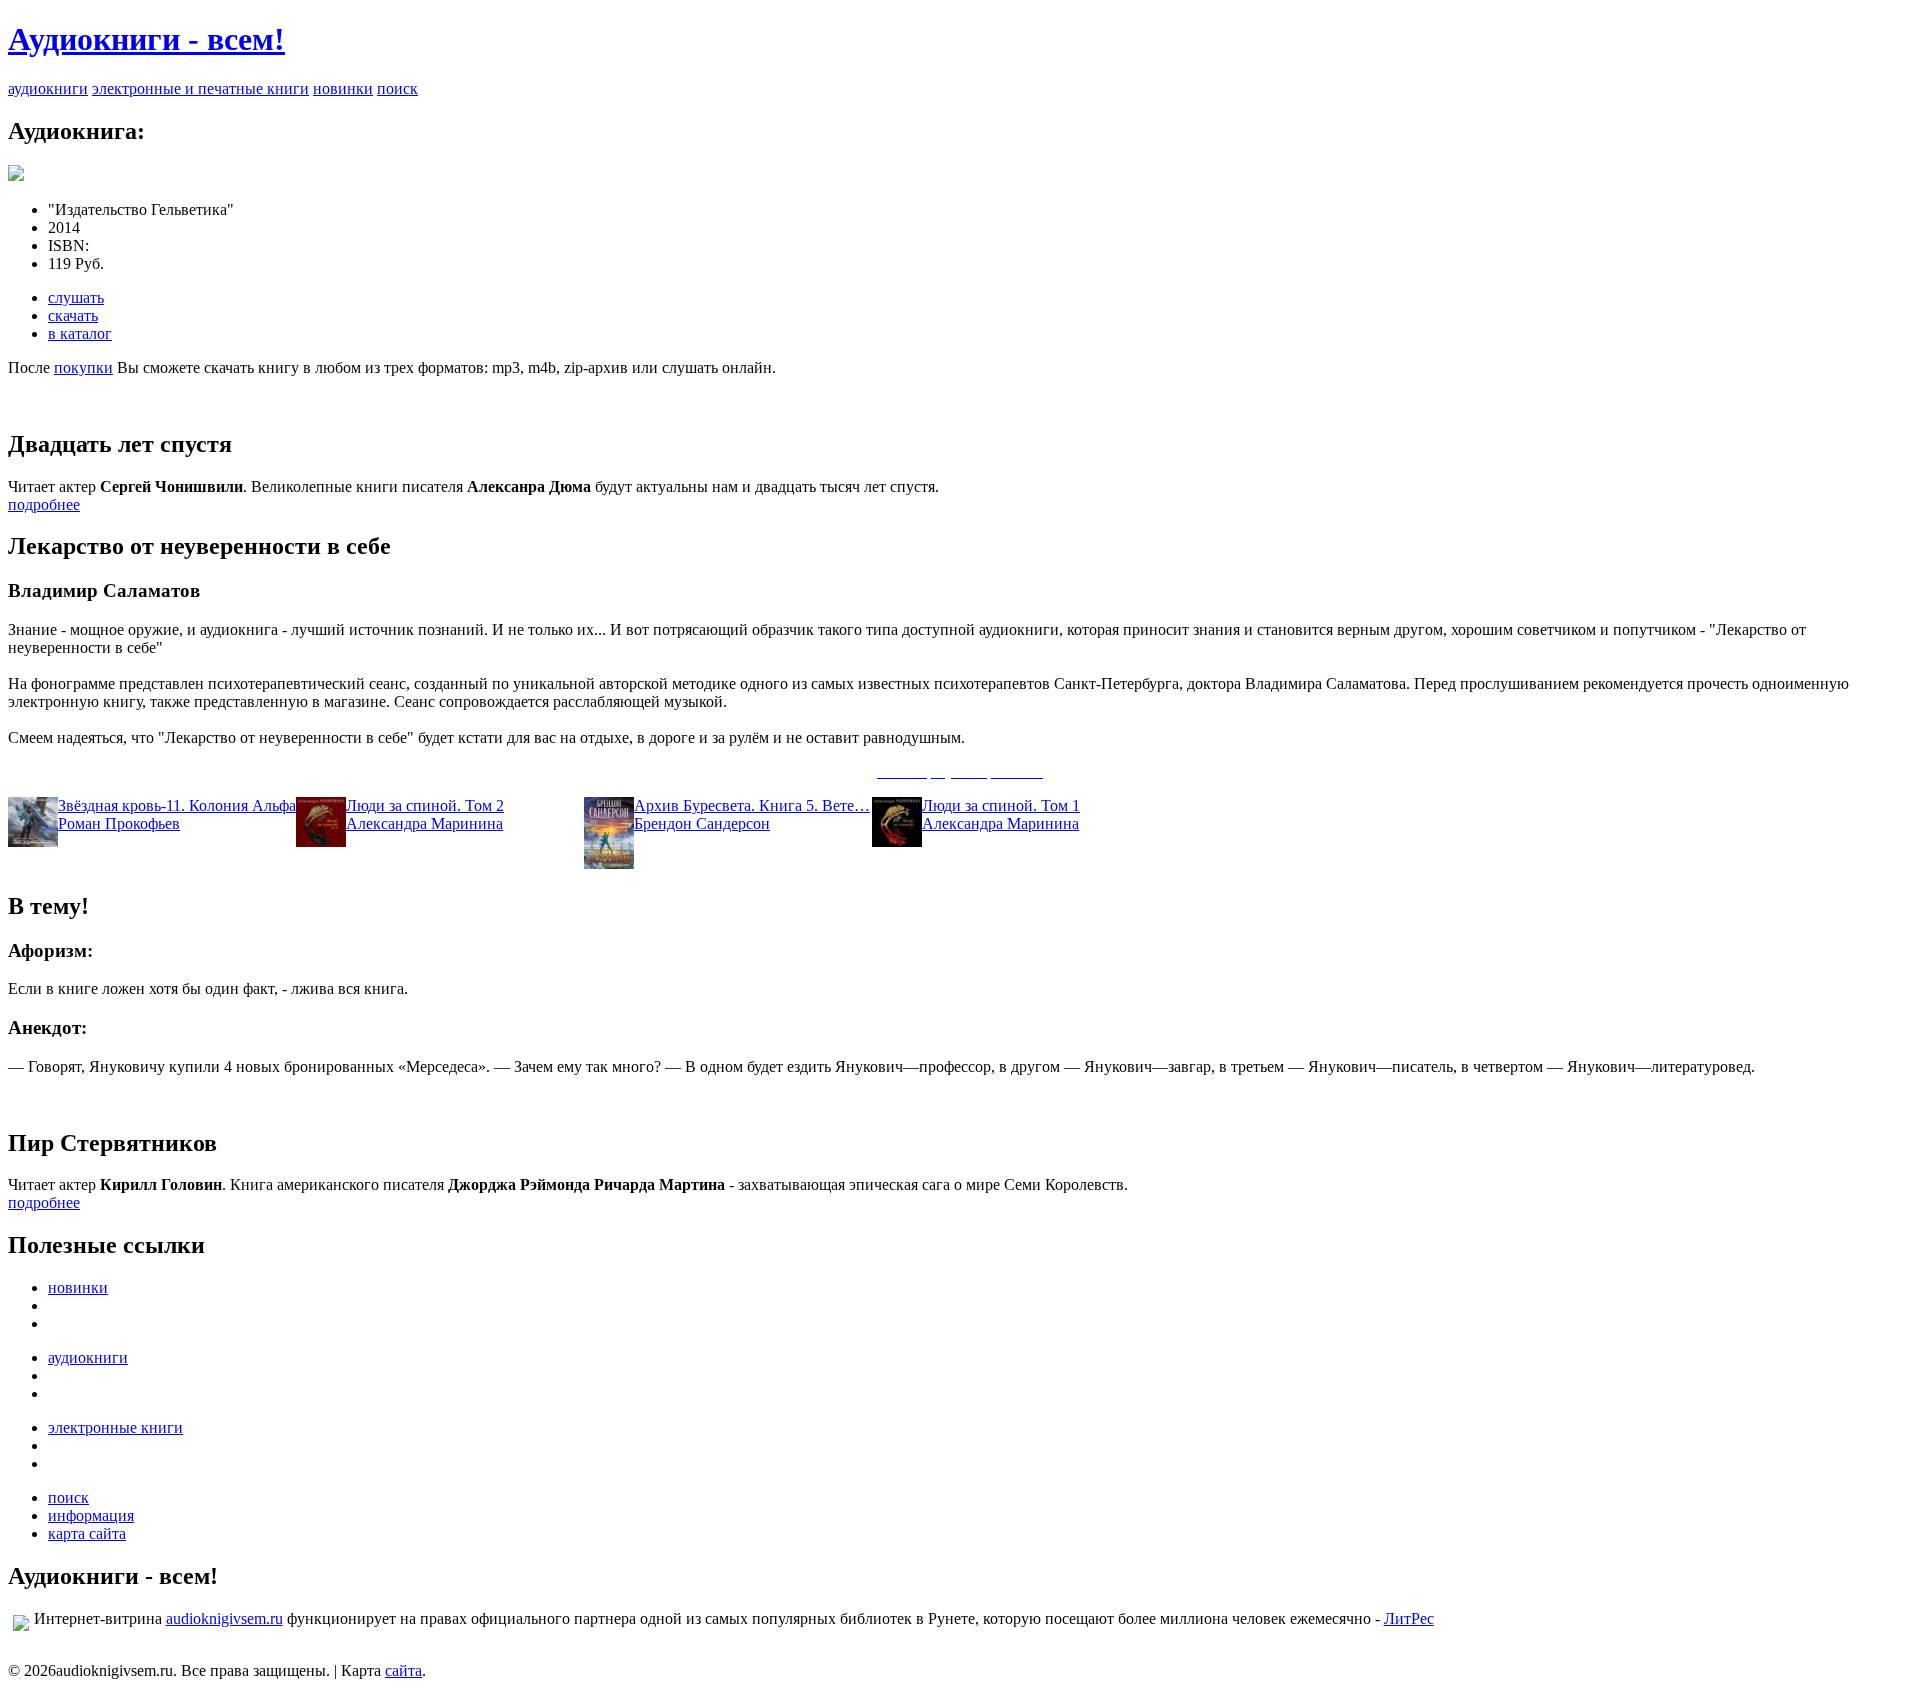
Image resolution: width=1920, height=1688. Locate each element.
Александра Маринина (424, 823)
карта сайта (87, 1533)
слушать (76, 297)
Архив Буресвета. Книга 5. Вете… (752, 805)
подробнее (44, 504)
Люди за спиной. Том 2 (425, 805)
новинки (343, 88)
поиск (397, 88)
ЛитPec (1409, 1618)
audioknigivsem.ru (224, 1618)
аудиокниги (48, 88)
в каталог (80, 333)
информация (91, 1515)
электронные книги (115, 1427)
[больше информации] (16, 175)
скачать (73, 315)
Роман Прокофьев (119, 823)
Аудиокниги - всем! (146, 39)
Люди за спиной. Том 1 (1001, 805)
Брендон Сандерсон (702, 823)
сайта (403, 1670)
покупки (83, 367)
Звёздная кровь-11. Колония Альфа (177, 805)
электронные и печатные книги (200, 88)
